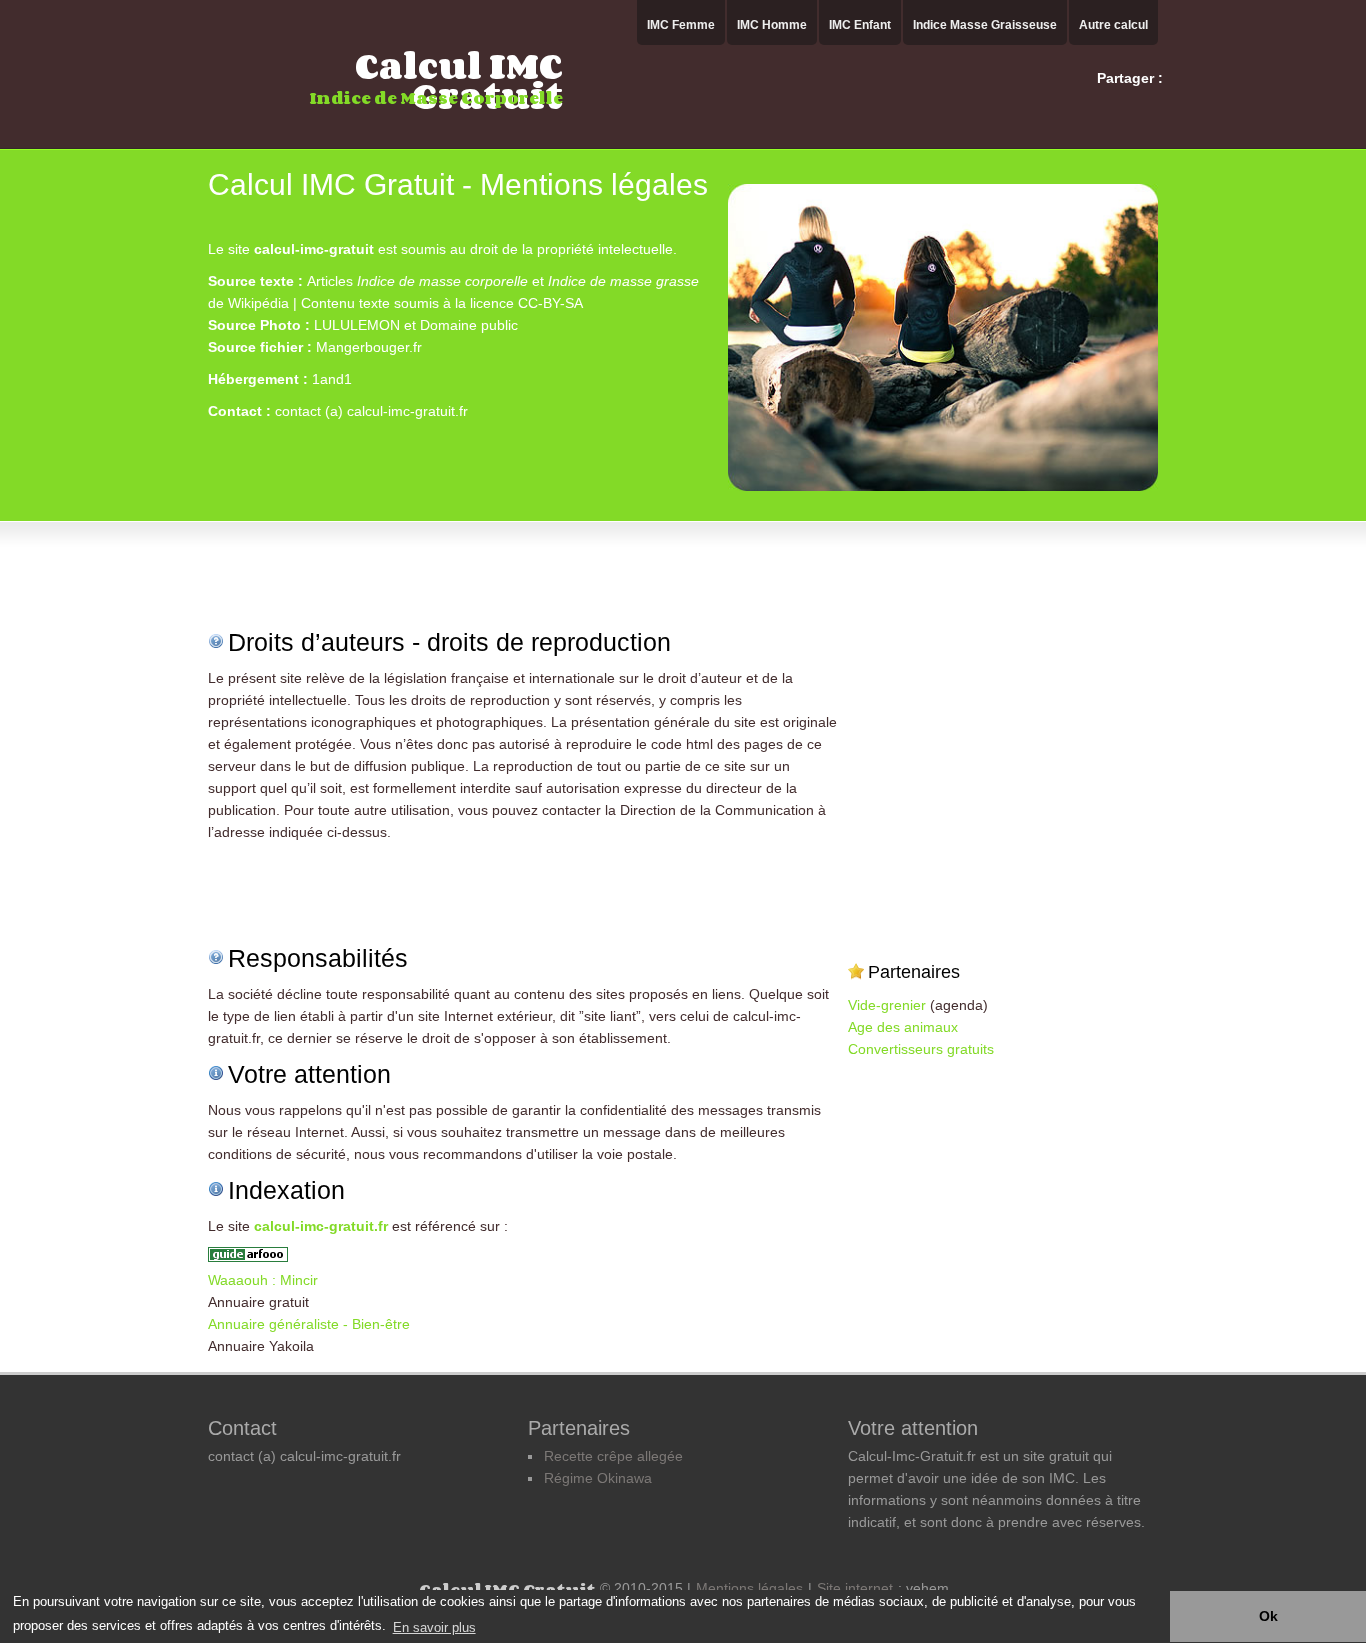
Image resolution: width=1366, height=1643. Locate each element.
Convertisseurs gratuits (921, 1049)
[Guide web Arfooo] (248, 1258)
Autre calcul (1113, 25)
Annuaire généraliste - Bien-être (309, 1324)
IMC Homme (772, 25)
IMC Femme (681, 25)
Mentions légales (749, 1588)
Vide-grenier (887, 1005)
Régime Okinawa (598, 1478)
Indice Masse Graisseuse (985, 25)
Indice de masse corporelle (442, 281)
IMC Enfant (860, 25)
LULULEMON (357, 325)
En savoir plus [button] (434, 1627)
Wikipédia (258, 303)
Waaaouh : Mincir (263, 1280)
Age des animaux (903, 1027)
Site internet (855, 1588)
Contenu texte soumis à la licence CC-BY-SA (442, 303)
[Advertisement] (442, 220)
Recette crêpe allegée (613, 1456)
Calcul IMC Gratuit (459, 78)
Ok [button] (1268, 1616)
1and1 (332, 379)
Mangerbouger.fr (369, 347)
